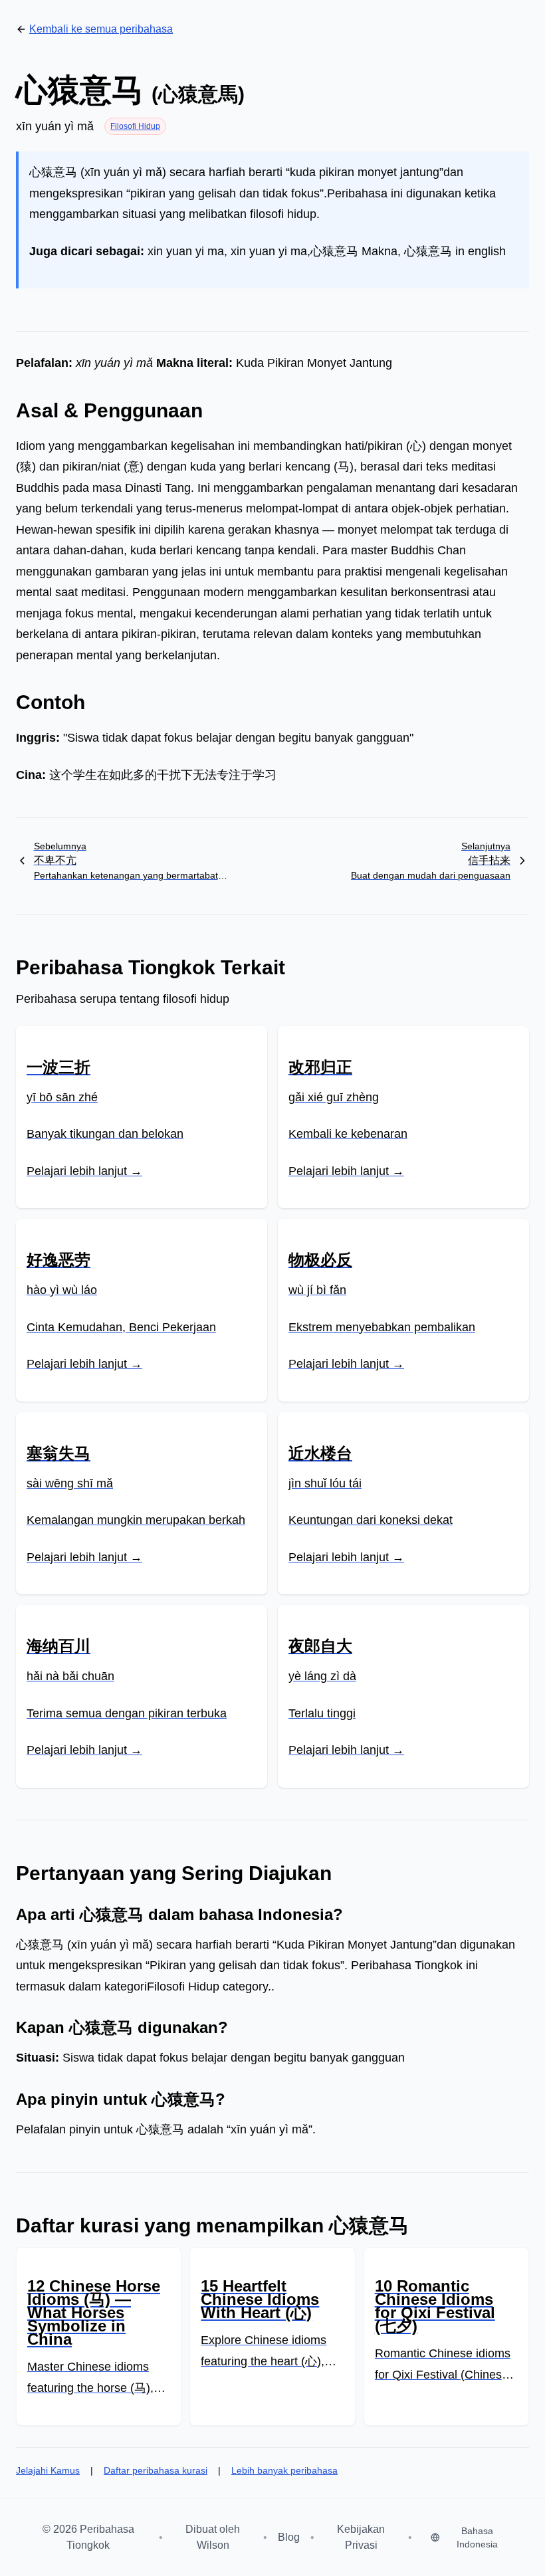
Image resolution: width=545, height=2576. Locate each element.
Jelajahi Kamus (48, 2470)
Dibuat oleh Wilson (213, 2537)
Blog (289, 2537)
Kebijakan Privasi (361, 2537)
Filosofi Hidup (135, 126)
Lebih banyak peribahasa (284, 2470)
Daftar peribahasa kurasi (156, 2470)
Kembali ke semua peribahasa (101, 29)
